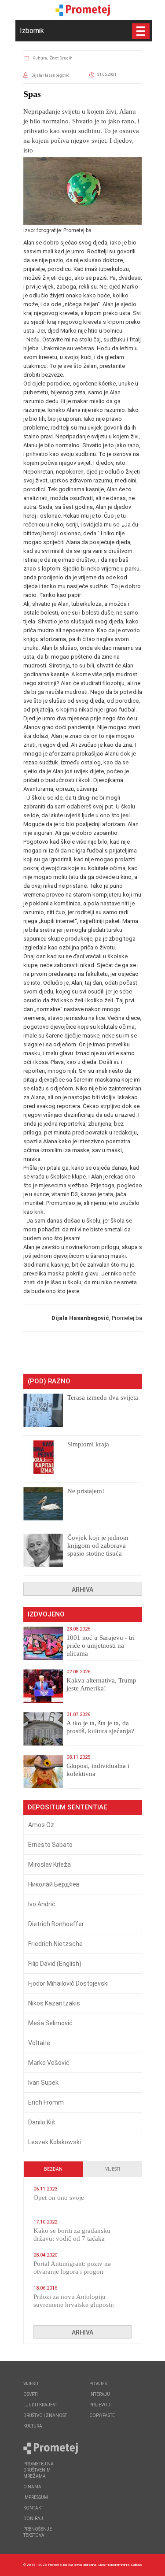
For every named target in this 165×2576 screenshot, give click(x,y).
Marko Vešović (49, 2063)
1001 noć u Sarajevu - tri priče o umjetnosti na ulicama (101, 1646)
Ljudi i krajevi (40, 2405)
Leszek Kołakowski (55, 2142)
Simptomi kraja (88, 1444)
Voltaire (39, 2043)
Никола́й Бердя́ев (54, 1884)
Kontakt (33, 2508)
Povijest (99, 2384)
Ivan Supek (43, 2083)
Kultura (33, 2426)
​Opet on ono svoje (59, 2198)
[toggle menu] (141, 31)
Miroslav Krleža (49, 1864)
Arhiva (82, 1590)
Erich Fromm (46, 2102)
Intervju (100, 2394)
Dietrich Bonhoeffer (56, 1924)
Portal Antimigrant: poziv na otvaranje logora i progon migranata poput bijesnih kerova (78, 2272)
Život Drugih (61, 58)
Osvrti (31, 2394)
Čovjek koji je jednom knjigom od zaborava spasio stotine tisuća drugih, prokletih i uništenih (98, 1553)
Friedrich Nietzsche (55, 1944)
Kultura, (40, 58)
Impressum (36, 2497)
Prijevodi (101, 2405)
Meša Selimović (50, 2023)
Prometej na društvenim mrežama (38, 2470)
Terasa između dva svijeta (103, 1397)
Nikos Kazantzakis (54, 2003)
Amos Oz (41, 1825)
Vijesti (113, 2169)
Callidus (137, 2565)
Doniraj (33, 2519)
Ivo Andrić (42, 1904)
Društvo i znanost (45, 2415)
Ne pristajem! (86, 1491)
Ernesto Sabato (50, 1845)
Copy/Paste (102, 2415)
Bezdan (53, 2169)
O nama (32, 2487)
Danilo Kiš (42, 2122)
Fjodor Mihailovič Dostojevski (68, 1983)
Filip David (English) (55, 1964)
